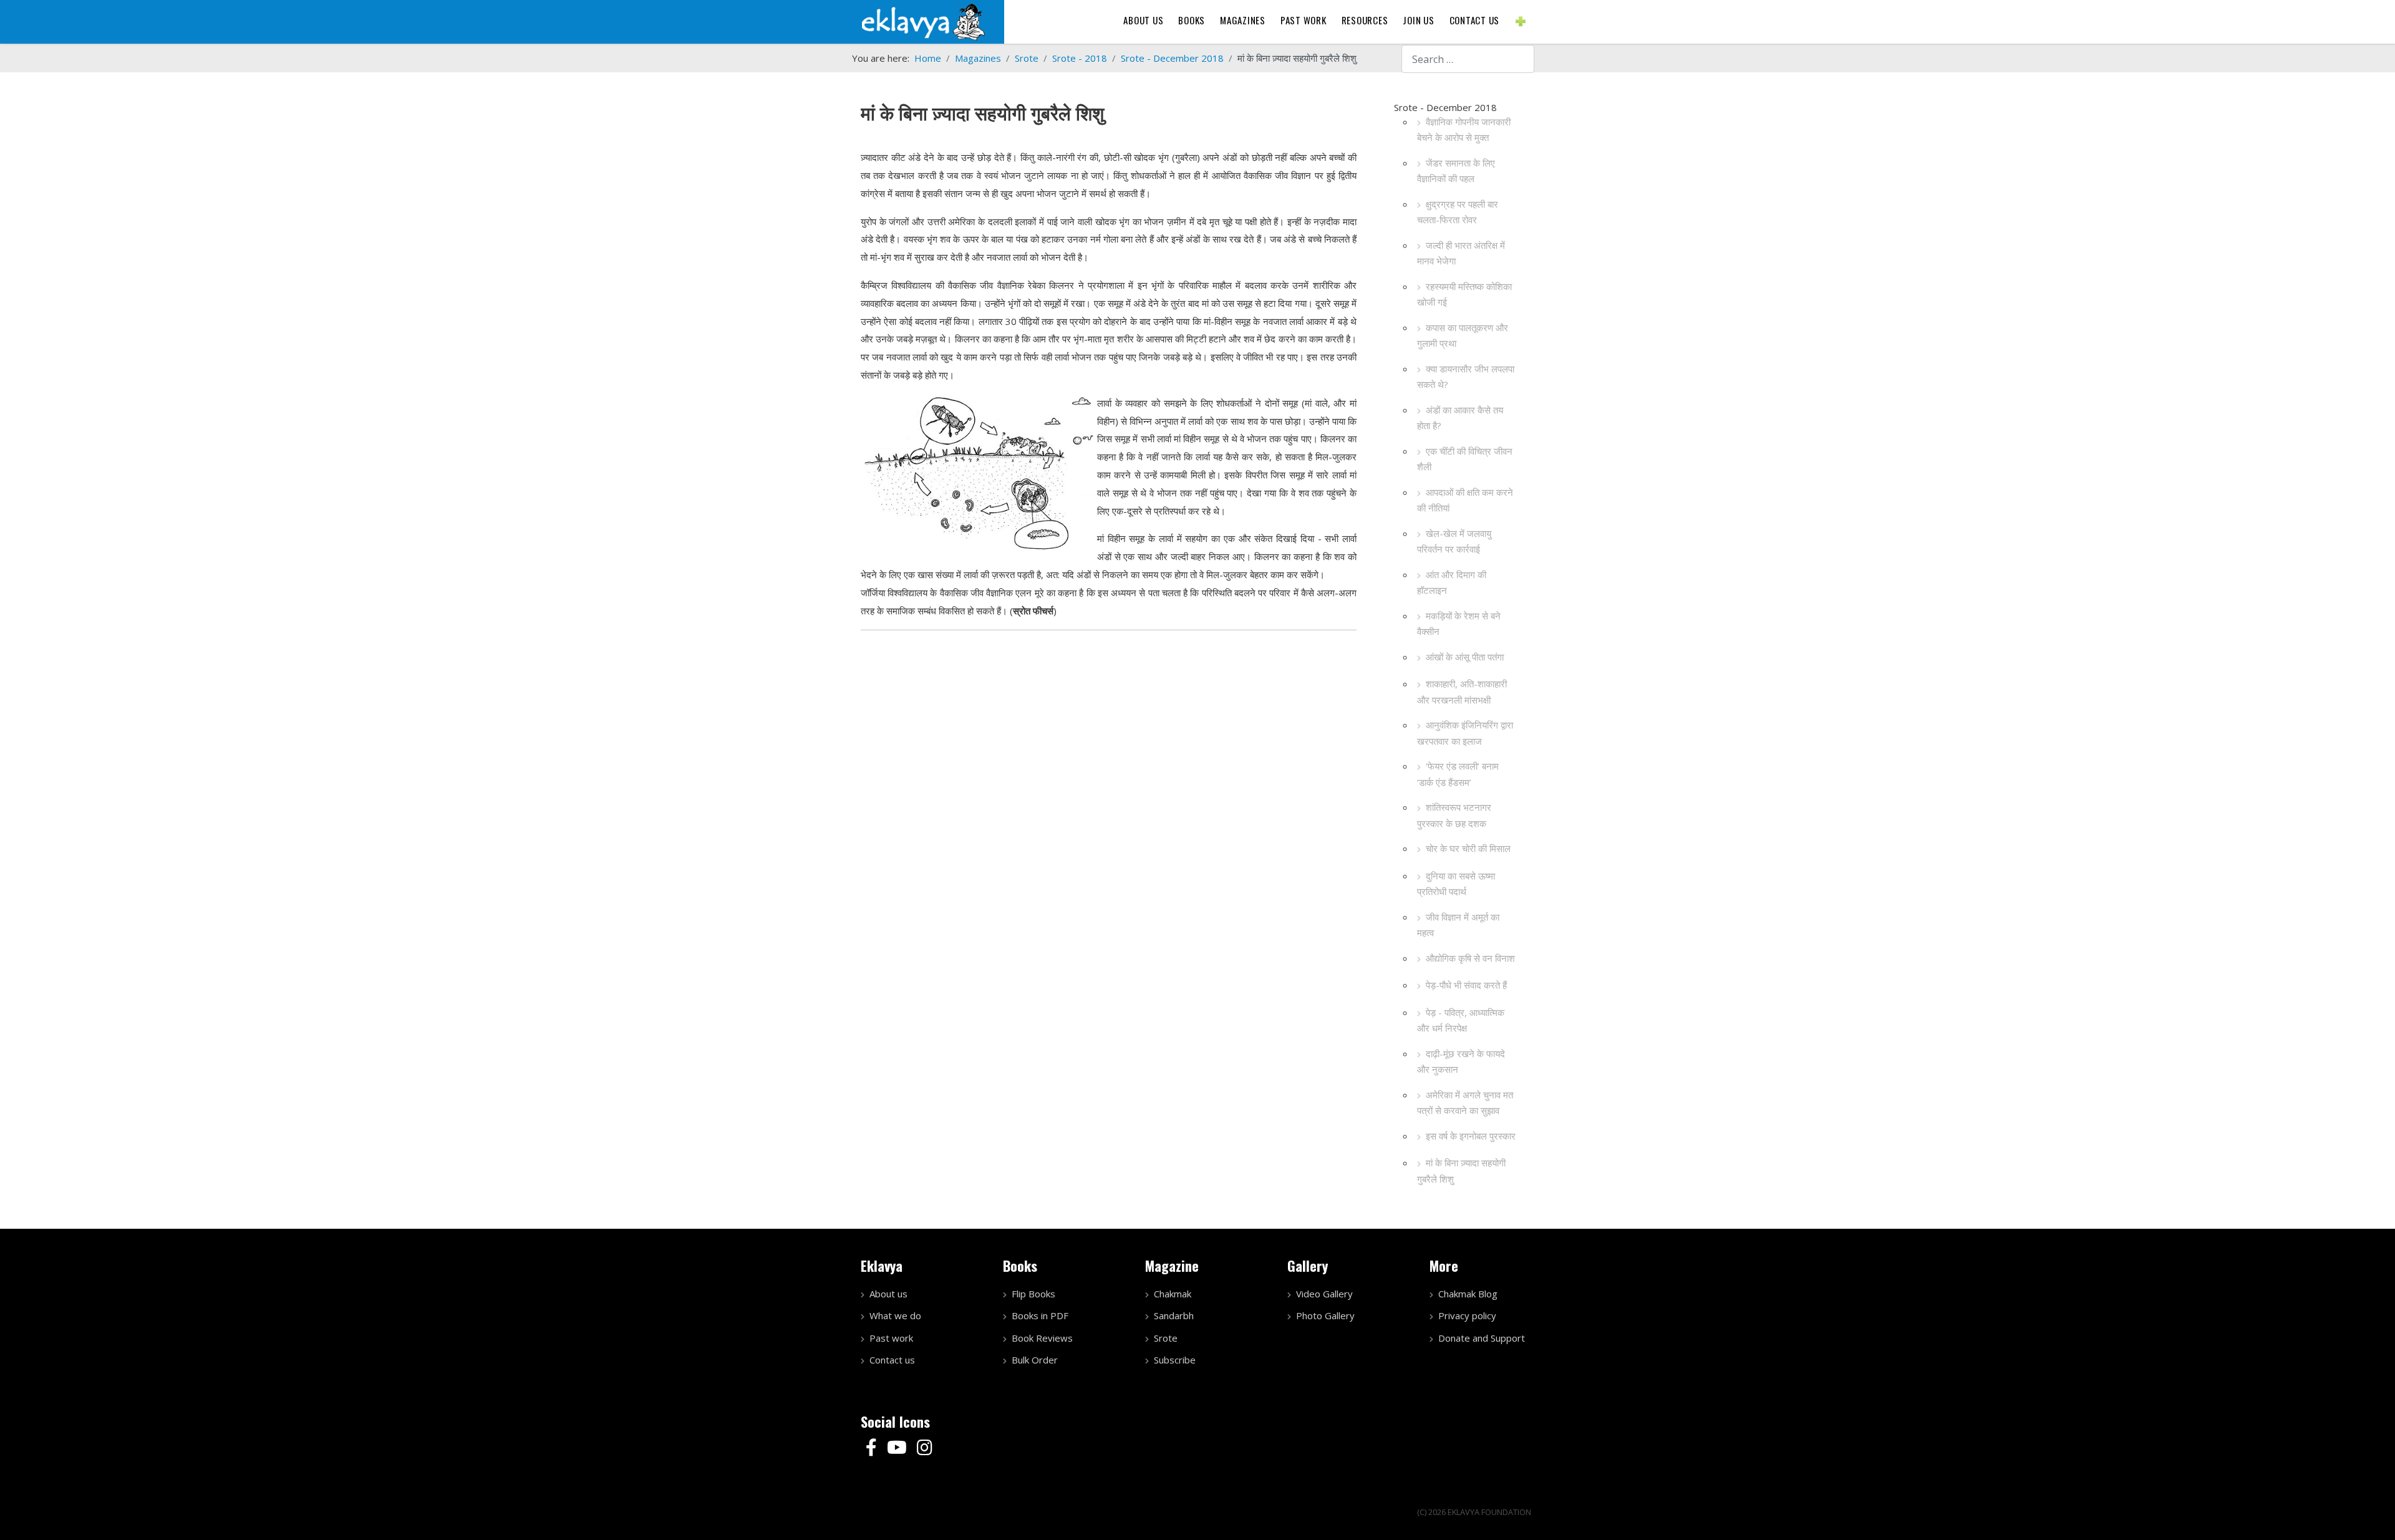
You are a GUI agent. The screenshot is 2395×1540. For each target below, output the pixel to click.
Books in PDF (1040, 1315)
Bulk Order (1035, 1360)
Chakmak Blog (1468, 1294)
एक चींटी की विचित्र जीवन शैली (1465, 459)
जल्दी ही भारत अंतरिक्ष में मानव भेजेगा (1461, 253)
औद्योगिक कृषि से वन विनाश (1470, 958)
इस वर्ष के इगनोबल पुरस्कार (1471, 1136)
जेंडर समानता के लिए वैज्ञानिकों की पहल (1456, 171)
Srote (1166, 1338)
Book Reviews (1042, 1338)
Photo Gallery (1325, 1315)
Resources (1365, 20)
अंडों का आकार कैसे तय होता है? (1460, 418)
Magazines (1243, 20)
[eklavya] (923, 21)
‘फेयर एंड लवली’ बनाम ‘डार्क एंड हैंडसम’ (1458, 774)
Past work (891, 1338)
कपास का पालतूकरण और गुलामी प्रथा (1463, 336)
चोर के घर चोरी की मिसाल (1468, 848)
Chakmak (1173, 1294)
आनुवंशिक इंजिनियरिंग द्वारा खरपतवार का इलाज (1465, 733)
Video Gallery (1324, 1294)
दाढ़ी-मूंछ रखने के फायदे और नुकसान (1461, 1062)
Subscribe (1175, 1360)
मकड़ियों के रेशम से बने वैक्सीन (1459, 624)
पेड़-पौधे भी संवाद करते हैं (1466, 985)
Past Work (1304, 20)
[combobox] (1468, 59)
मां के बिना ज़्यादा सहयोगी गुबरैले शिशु (1461, 1171)
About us (1143, 20)
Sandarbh (1174, 1315)
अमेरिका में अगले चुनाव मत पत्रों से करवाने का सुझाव (1465, 1103)
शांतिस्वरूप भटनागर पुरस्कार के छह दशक (1454, 815)
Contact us (1475, 20)
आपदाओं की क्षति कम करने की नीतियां (1465, 500)
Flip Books (1033, 1294)
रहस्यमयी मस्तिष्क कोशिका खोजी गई (1464, 294)
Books (1192, 20)
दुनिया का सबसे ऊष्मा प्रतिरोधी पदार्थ (1456, 884)
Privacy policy (1467, 1315)
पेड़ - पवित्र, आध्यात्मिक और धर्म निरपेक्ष (1461, 1020)
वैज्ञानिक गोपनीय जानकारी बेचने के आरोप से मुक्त (1464, 130)
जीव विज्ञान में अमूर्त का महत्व (1458, 925)
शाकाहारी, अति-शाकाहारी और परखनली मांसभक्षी (1462, 692)
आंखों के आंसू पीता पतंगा (1465, 657)
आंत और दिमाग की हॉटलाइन (1452, 583)
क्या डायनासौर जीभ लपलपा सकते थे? (1466, 377)
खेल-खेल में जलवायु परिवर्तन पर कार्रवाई (1454, 541)
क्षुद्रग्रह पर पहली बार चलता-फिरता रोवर (1458, 212)
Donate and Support (1482, 1338)
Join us (1418, 20)
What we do (895, 1315)
